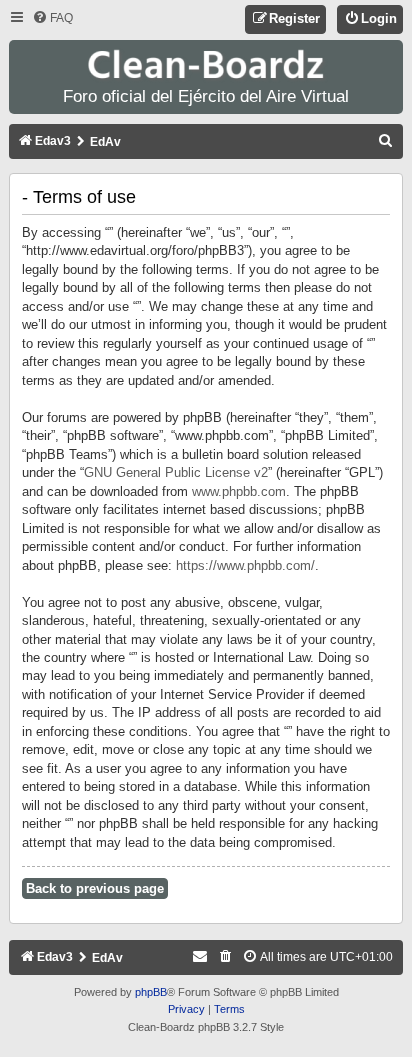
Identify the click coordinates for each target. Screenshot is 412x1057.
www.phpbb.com (239, 491)
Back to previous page (95, 888)
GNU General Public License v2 (176, 472)
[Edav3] (206, 65)
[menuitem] (52, 18)
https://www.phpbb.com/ (245, 565)
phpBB (151, 992)
